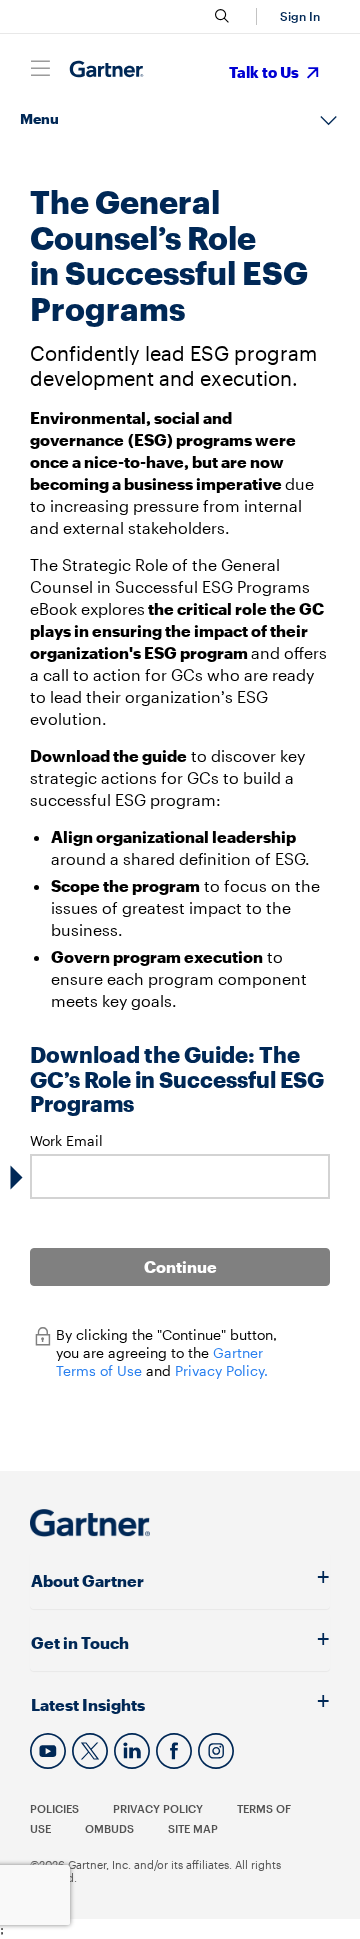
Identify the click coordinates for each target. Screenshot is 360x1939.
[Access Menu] (40, 68)
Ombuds (109, 1828)
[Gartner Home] (106, 69)
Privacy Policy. (221, 1370)
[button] (297, 16)
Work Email (66, 1140)
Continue (180, 1266)
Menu (39, 118)
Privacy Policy (158, 1808)
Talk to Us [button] (265, 72)
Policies (54, 1808)
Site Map (193, 1828)
